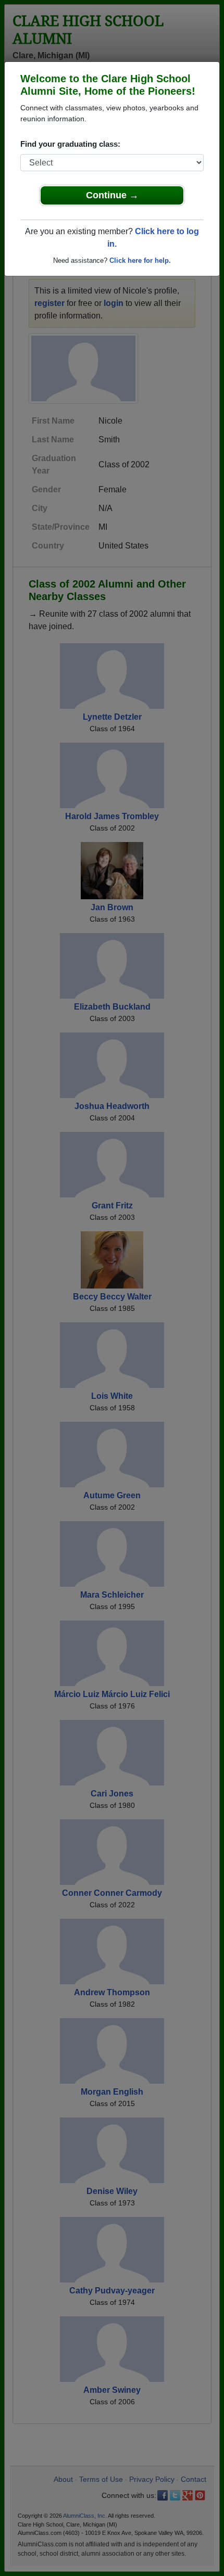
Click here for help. (140, 260)
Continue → (112, 195)
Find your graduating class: (70, 144)
